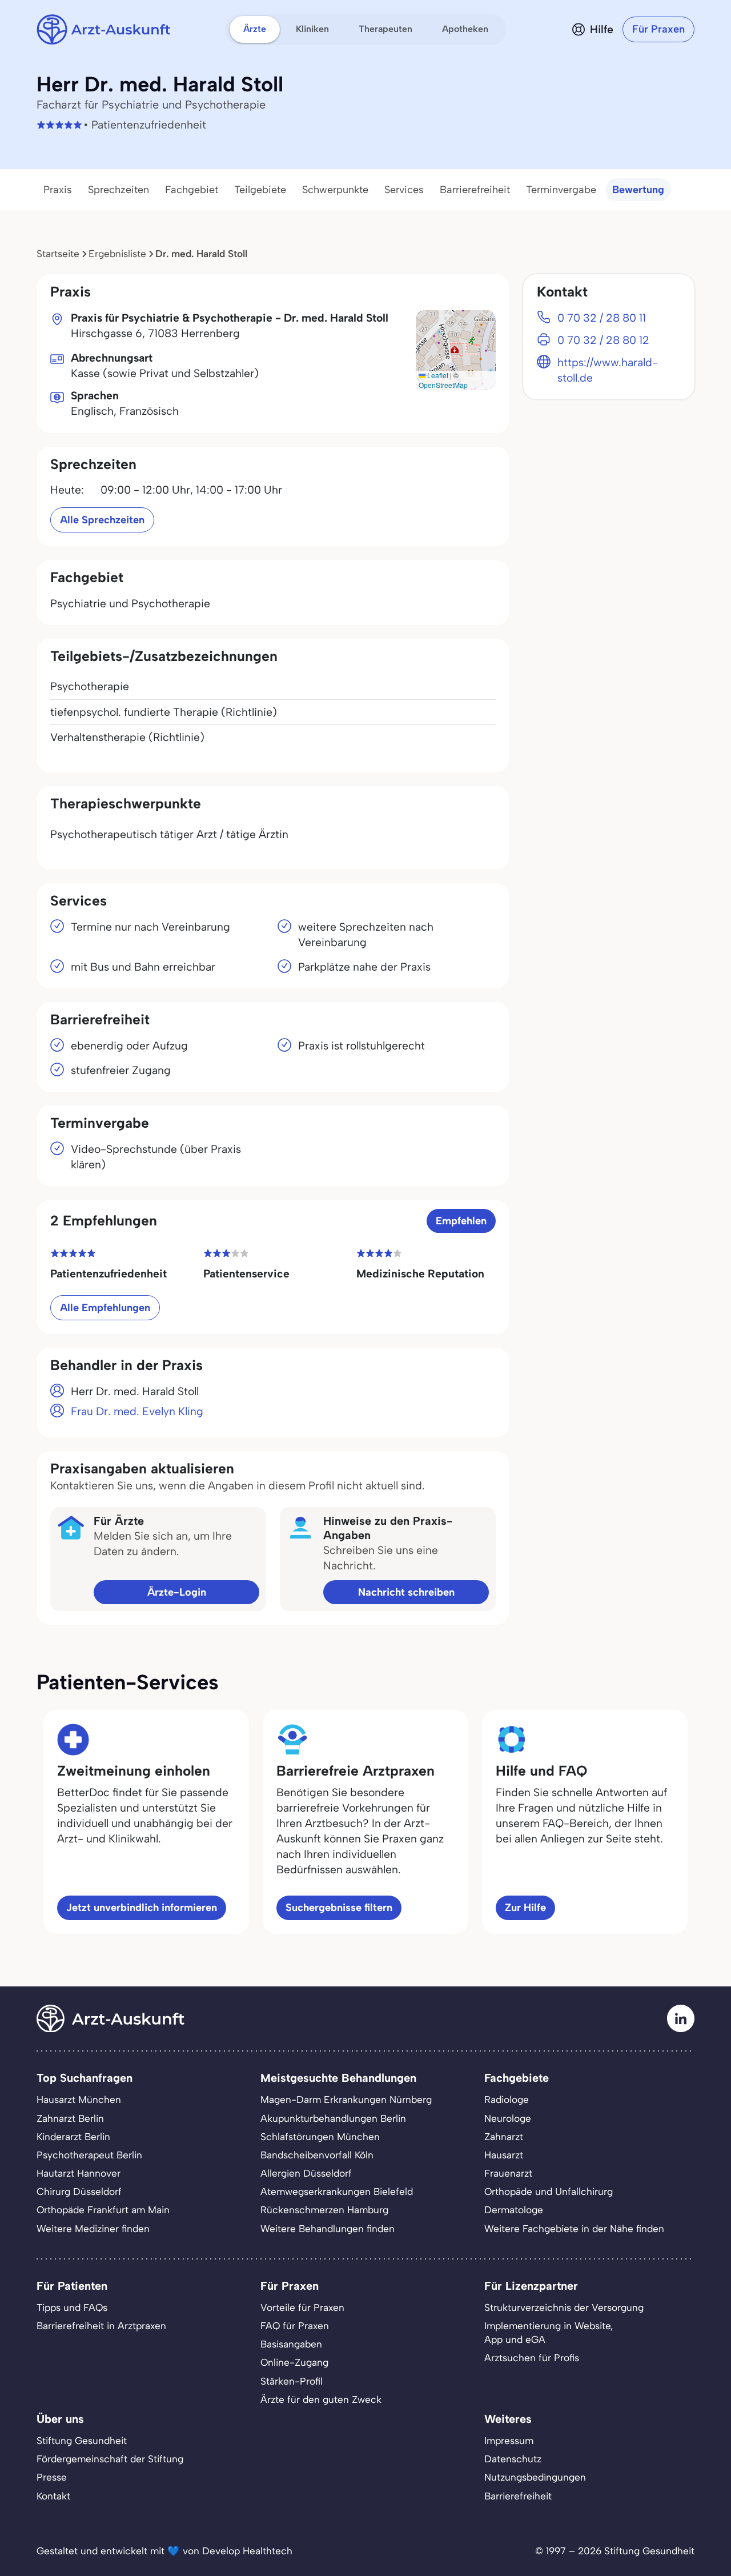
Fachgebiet (192, 190)
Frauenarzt (508, 2173)
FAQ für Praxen (295, 2326)
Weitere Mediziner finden (93, 2229)
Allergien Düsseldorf (306, 2173)
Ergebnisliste (117, 254)
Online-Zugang (294, 2362)
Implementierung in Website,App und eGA (549, 2333)
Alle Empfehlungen (105, 1308)
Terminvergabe (561, 190)
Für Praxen (658, 29)
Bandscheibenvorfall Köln (317, 2155)
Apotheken (465, 29)
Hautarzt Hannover (79, 2173)
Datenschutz (513, 2459)
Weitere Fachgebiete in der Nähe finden (574, 2229)
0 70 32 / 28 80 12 (603, 340)
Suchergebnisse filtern (339, 1908)
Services (404, 190)
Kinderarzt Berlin (73, 2137)
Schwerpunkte (335, 190)
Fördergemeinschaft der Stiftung (110, 2459)
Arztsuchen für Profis (532, 2358)
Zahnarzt (504, 2137)
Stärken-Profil (292, 2381)
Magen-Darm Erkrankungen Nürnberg (346, 2100)
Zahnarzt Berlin (70, 2118)
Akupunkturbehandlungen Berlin (333, 2118)
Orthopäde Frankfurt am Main (103, 2210)
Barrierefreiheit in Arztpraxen (101, 2326)
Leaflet (437, 375)
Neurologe (508, 2118)
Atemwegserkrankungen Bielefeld (337, 2192)
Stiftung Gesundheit (82, 2441)
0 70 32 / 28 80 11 (602, 318)
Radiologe (507, 2100)
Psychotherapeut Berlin (89, 2155)
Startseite (58, 254)
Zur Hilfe (525, 1908)
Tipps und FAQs (72, 2307)
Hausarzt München (79, 2100)
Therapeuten (385, 29)
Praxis (58, 190)
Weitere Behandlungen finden (328, 2229)
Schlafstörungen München (320, 2137)
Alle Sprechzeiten (102, 520)
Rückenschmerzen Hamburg (324, 2210)
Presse (52, 2477)
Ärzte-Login (177, 1592)
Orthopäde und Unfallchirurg (549, 2192)
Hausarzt (504, 2155)
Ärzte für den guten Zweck (321, 2399)
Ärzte (255, 29)
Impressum (509, 2441)
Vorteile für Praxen (302, 2307)
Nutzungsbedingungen (535, 2477)
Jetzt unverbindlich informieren (142, 1908)
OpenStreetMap (443, 385)
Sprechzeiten (119, 190)
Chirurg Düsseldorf (79, 2192)
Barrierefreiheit (475, 190)
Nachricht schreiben (406, 1592)
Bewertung (638, 190)
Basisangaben (291, 2344)
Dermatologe (514, 2210)
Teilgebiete (260, 190)
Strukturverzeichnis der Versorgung (564, 2307)
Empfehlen (461, 1221)
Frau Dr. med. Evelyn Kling (137, 1411)
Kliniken (312, 29)
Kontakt (53, 2496)
